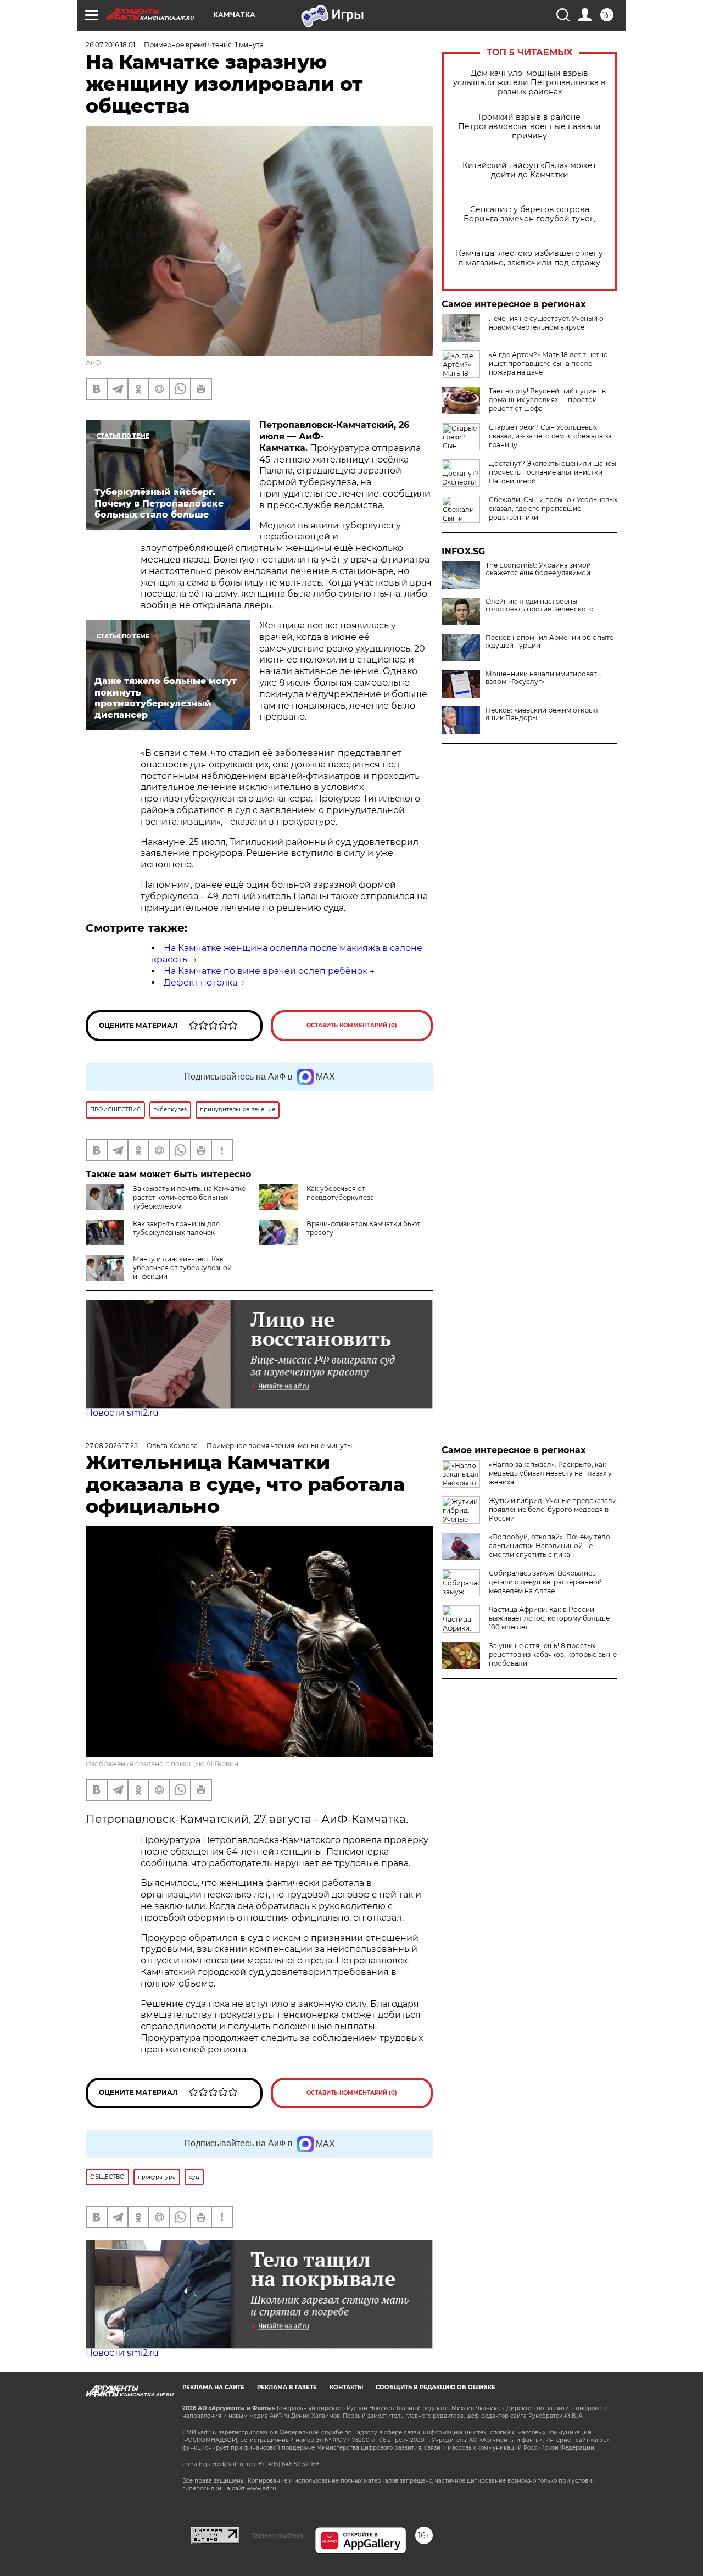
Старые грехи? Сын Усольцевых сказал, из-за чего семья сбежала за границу (550, 436)
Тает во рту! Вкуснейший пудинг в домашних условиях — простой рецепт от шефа (547, 400)
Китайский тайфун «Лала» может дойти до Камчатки (529, 170)
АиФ (93, 363)
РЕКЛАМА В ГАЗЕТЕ (287, 2387)
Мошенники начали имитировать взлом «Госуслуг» (543, 678)
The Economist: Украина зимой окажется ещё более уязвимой (538, 569)
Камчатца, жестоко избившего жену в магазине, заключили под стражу (529, 258)
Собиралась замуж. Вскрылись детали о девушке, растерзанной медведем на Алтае (545, 1582)
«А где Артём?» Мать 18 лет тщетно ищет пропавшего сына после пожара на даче (548, 363)
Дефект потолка (200, 983)
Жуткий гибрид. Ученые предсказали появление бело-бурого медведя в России (553, 1509)
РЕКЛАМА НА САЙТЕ (213, 2387)
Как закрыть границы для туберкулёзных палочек (176, 1228)
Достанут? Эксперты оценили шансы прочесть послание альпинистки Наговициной (553, 472)
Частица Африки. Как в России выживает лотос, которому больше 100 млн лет (549, 1618)
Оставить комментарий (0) (352, 1025)
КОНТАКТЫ (346, 2387)
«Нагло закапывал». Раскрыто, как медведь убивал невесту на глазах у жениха (550, 1473)
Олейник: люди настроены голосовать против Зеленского (540, 605)
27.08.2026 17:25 (112, 1446)
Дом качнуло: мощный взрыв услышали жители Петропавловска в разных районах (529, 83)
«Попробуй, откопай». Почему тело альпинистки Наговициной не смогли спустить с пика (549, 1546)
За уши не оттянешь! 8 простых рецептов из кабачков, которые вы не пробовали (553, 1654)
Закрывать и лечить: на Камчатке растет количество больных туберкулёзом (189, 1197)
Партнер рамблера (277, 2535)
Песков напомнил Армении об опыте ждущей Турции (549, 642)
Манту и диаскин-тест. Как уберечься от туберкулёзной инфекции (182, 1268)
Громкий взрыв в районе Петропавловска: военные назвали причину (529, 127)
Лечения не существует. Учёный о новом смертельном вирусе (546, 323)
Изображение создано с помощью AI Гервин (162, 1764)
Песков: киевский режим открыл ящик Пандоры (542, 714)
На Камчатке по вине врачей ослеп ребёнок (266, 971)
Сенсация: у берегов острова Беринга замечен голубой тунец (529, 214)
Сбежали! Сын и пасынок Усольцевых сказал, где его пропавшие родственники (553, 508)
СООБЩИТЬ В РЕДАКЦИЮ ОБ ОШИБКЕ (436, 2387)
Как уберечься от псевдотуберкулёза (340, 1193)
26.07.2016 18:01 (110, 45)
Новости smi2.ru (122, 1413)
